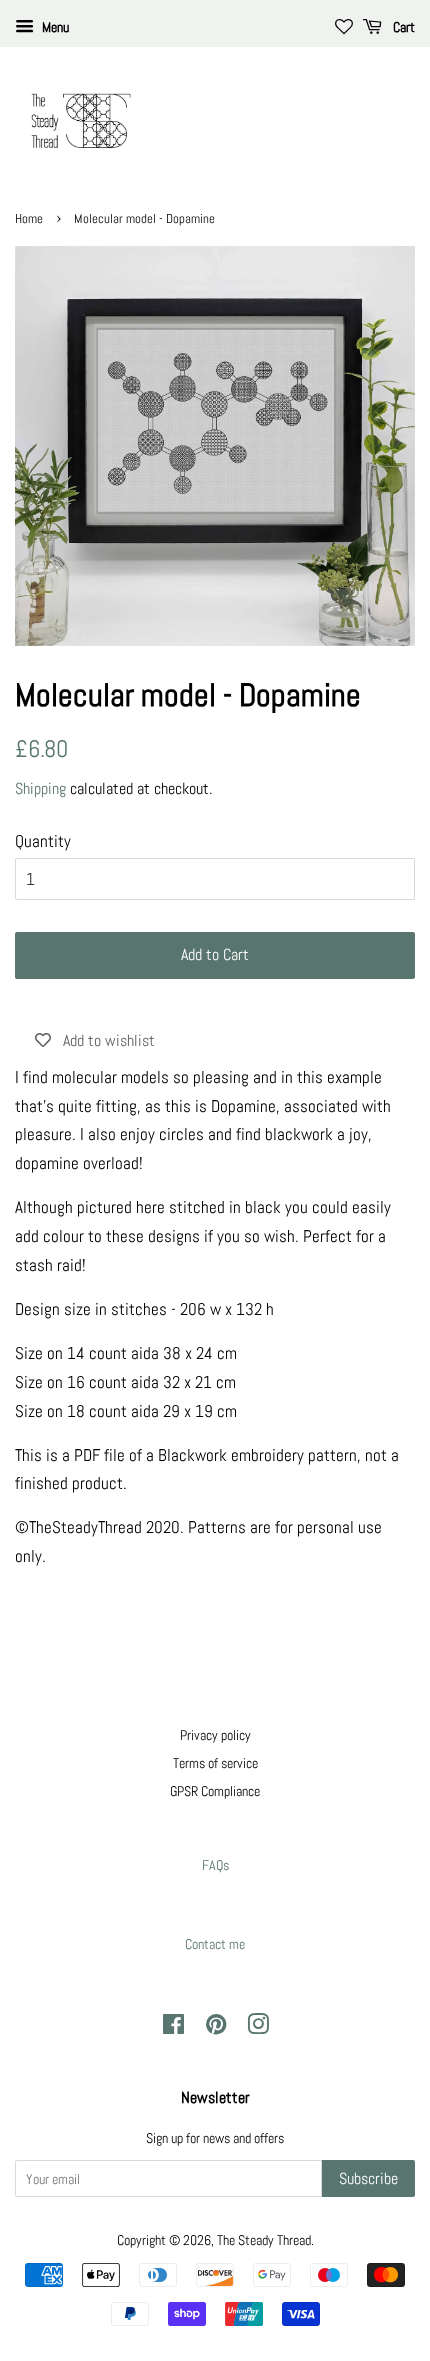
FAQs (215, 1865)
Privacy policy (215, 1735)
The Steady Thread (264, 2240)
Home (29, 219)
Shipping (40, 788)
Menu (54, 27)
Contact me (215, 1944)
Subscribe (368, 2178)
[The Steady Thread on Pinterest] (216, 2028)
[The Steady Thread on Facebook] (173, 2028)
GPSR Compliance (215, 1791)
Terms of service (215, 1763)
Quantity (43, 841)
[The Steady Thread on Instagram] (258, 2028)
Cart (402, 27)
